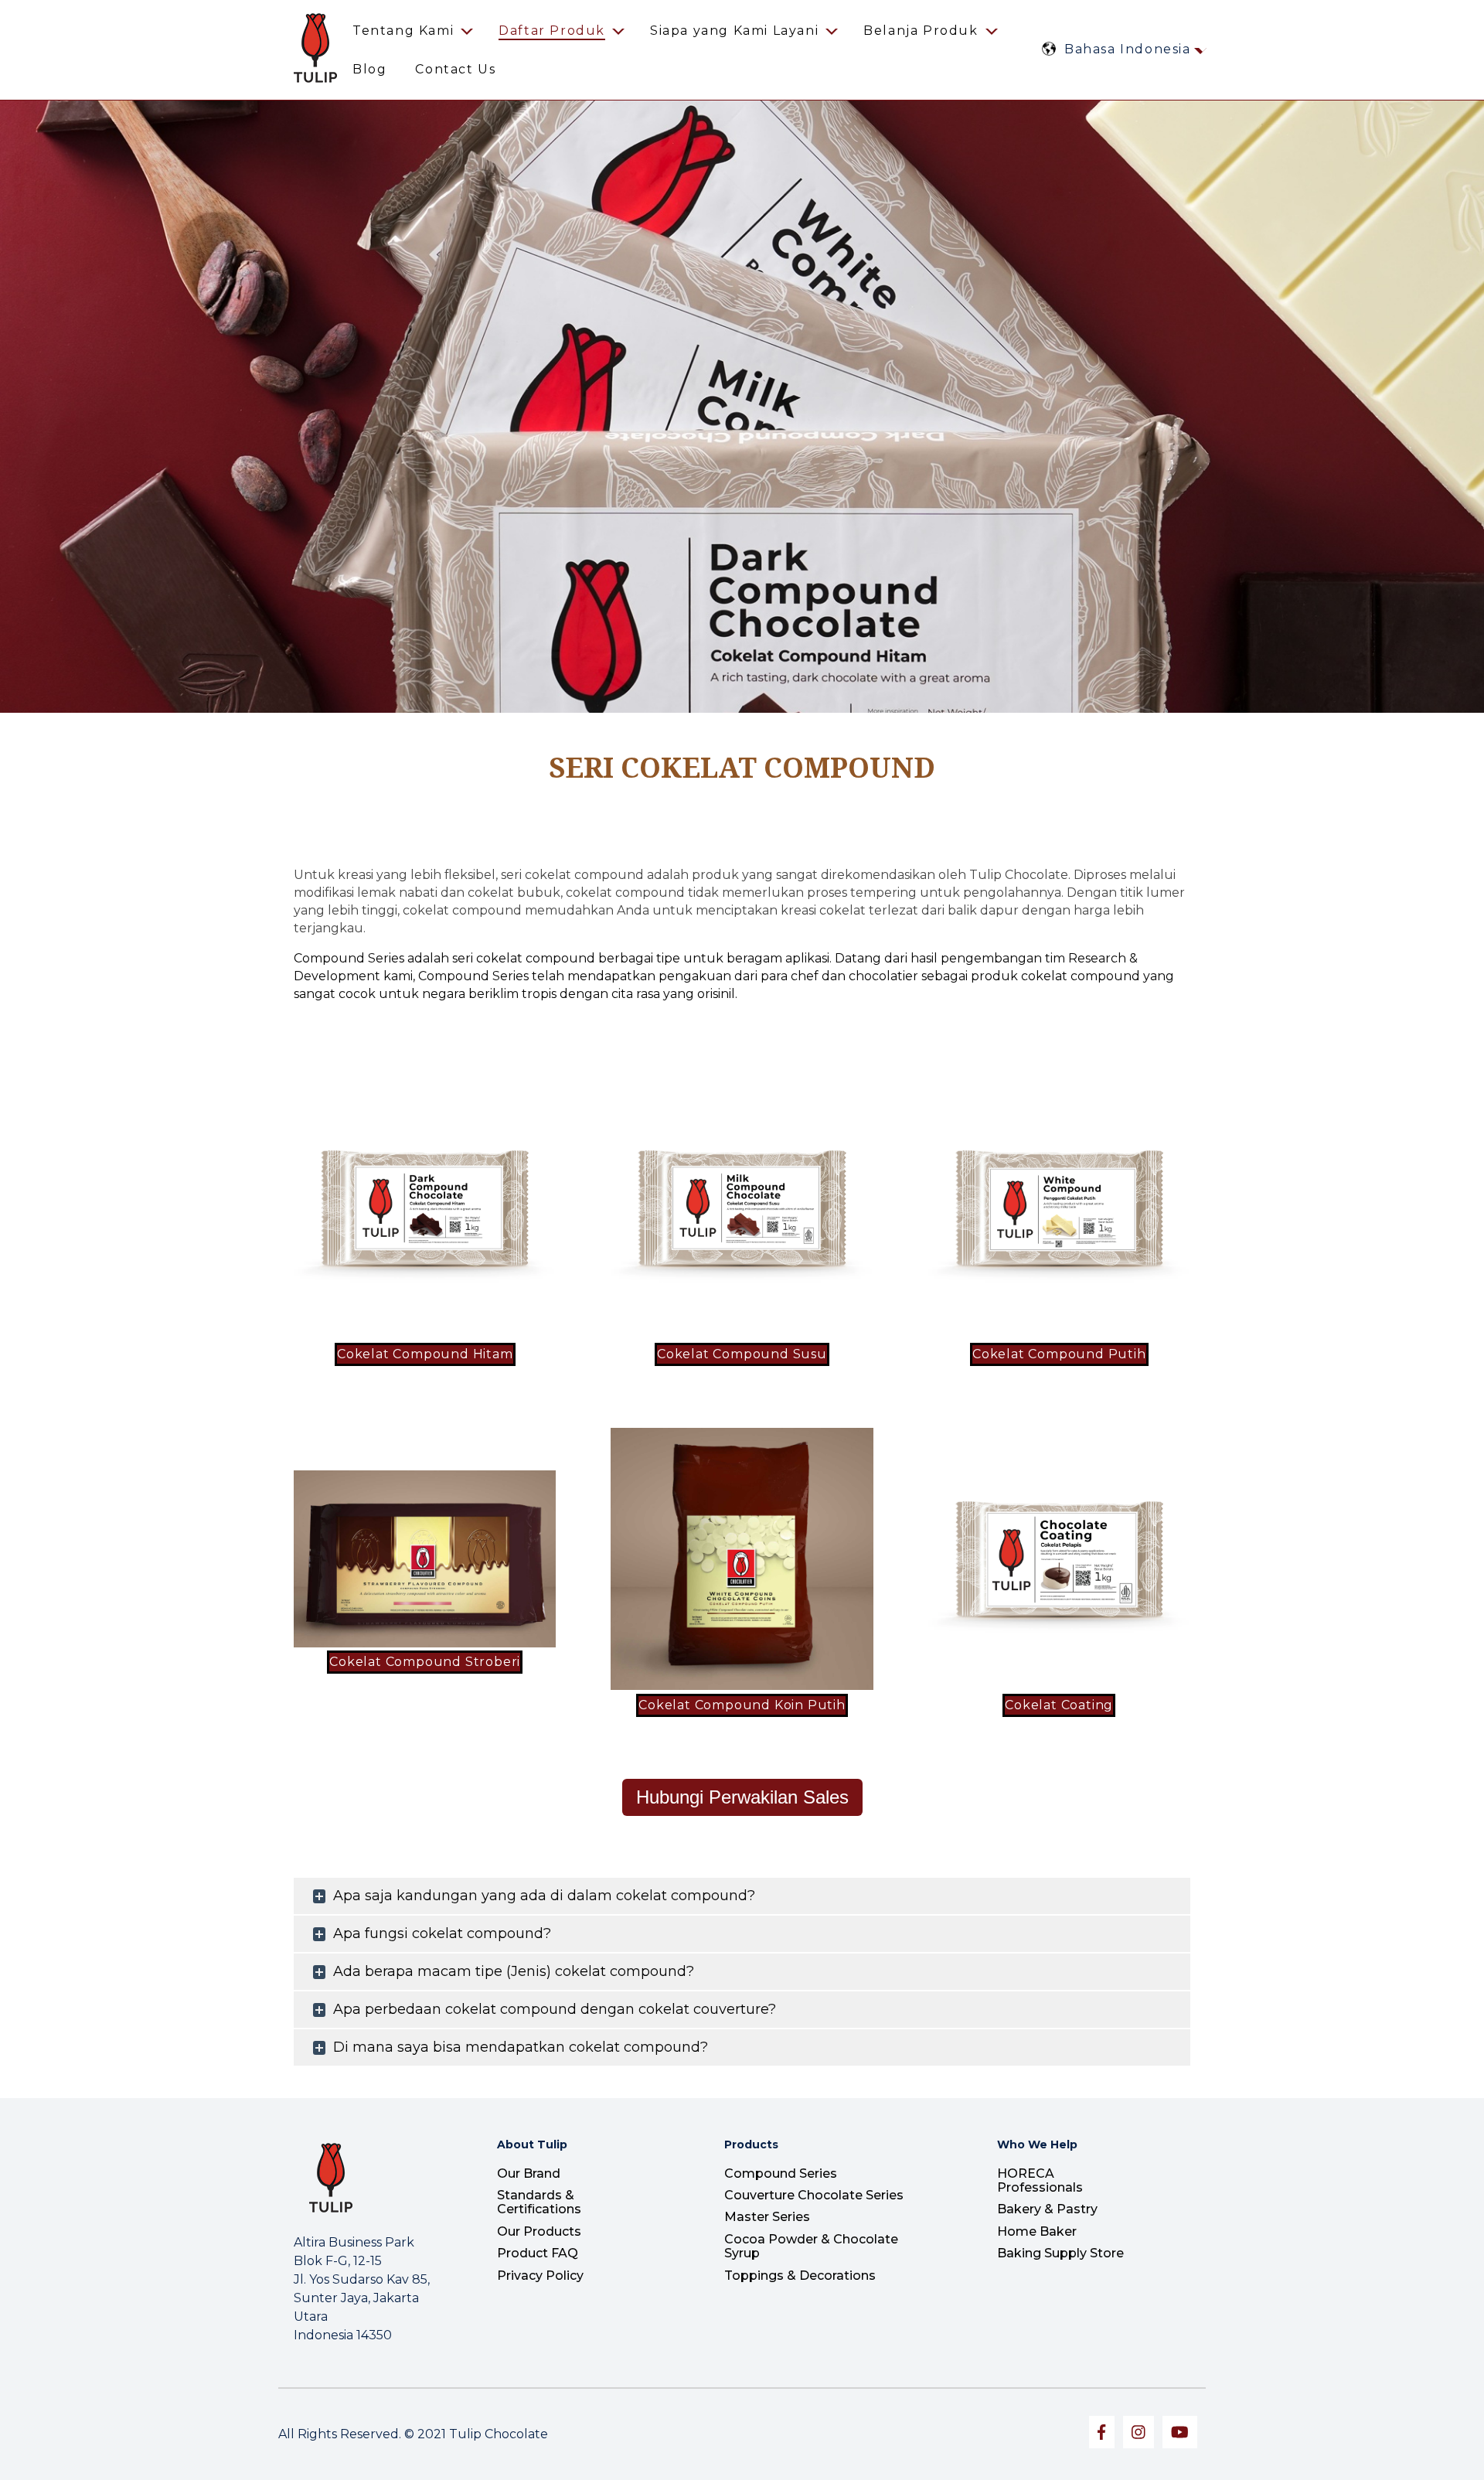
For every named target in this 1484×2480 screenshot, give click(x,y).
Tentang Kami (403, 31)
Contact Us (455, 69)
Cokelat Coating (1059, 1705)
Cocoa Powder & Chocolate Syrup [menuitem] (811, 2246)
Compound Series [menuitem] (781, 2173)
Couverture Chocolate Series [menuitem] (814, 2195)
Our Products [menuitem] (539, 2231)
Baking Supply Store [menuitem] (1060, 2253)
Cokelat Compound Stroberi (425, 1662)
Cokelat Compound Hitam (425, 1354)
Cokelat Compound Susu (742, 1354)
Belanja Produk (921, 31)
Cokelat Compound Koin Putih (742, 1705)
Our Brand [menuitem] (529, 2173)
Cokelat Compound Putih (1059, 1354)
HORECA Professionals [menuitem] (1040, 2180)
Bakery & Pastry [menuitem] (1047, 2209)
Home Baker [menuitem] (1037, 2231)
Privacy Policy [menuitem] (540, 2276)
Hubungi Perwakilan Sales (742, 1797)
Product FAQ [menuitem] (538, 2253)
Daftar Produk (552, 31)
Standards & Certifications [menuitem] (539, 2202)
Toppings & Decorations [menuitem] (800, 2276)
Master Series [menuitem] (767, 2217)
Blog (369, 69)
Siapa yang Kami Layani (734, 31)
